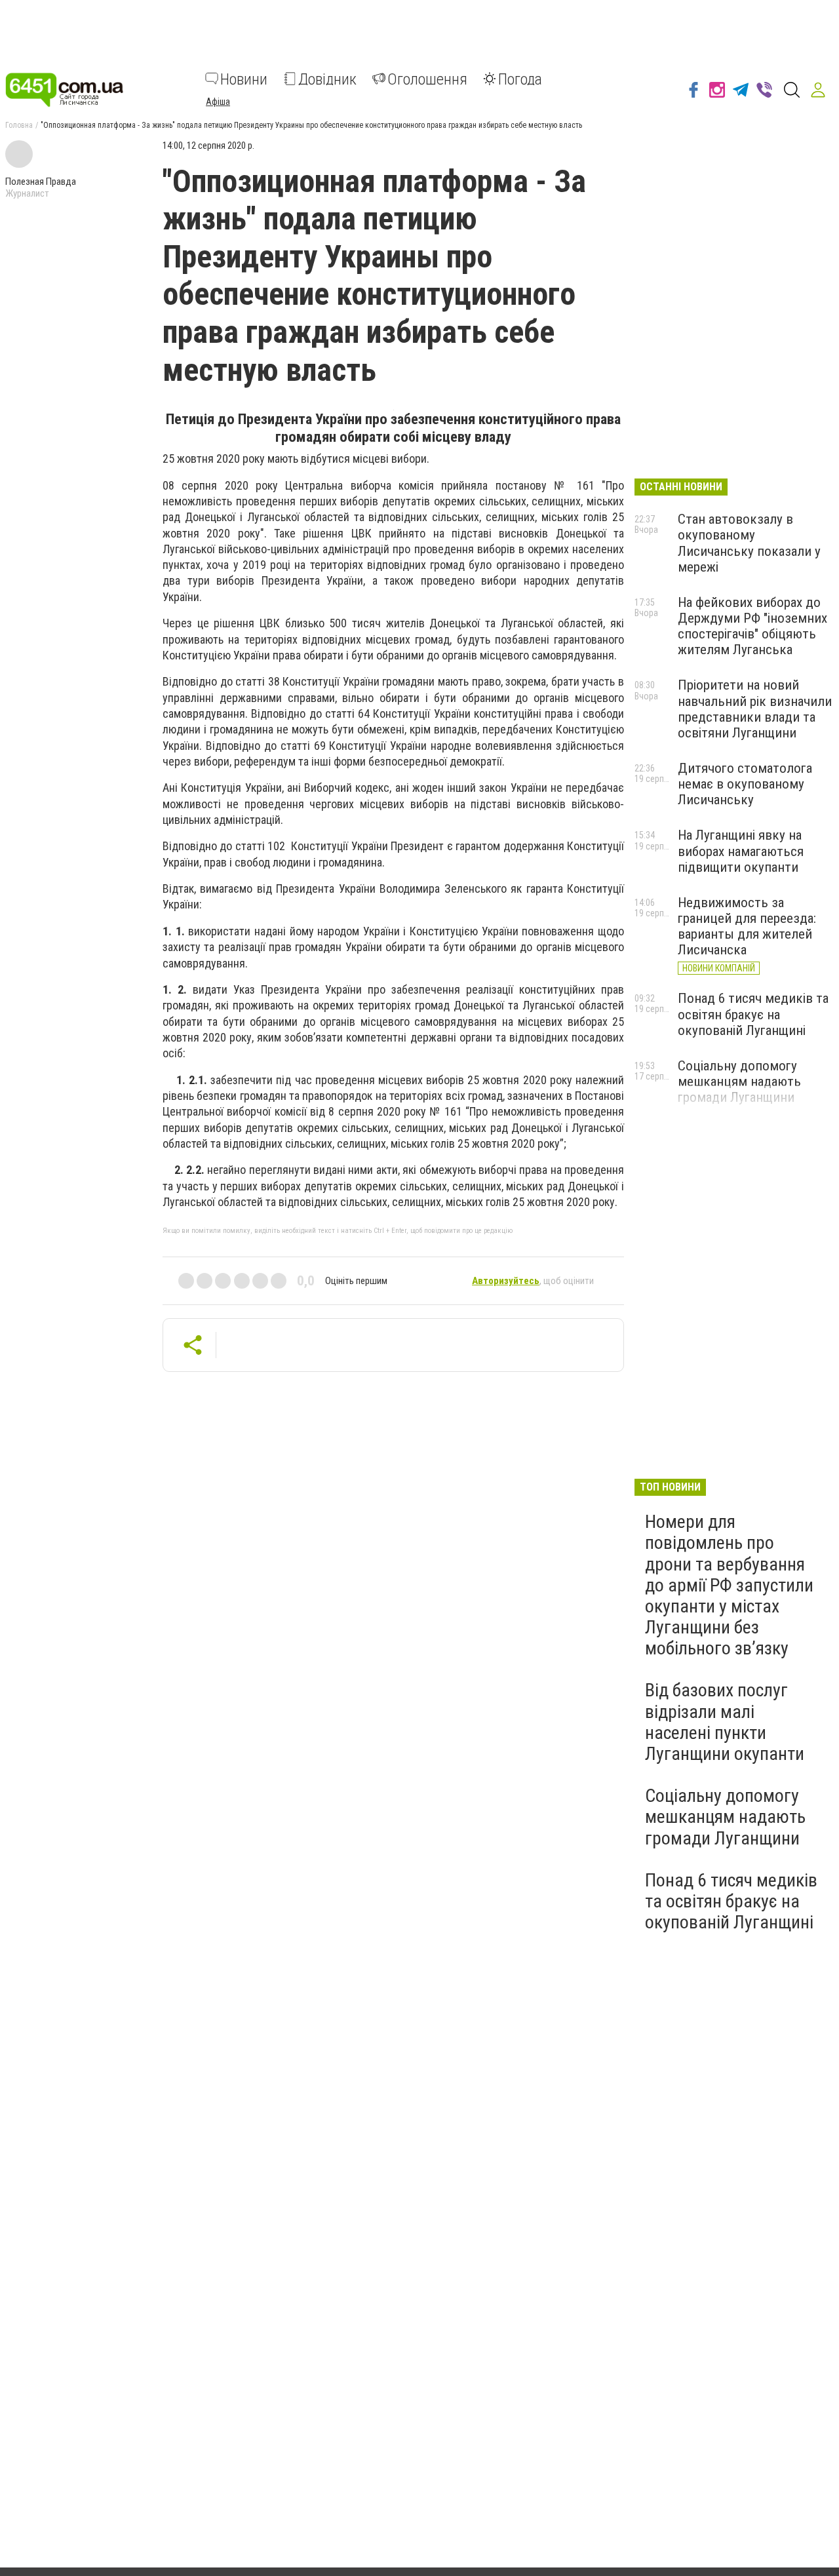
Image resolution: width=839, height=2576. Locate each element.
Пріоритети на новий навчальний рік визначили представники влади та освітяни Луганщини (755, 709)
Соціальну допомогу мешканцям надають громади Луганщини (739, 1082)
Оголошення (427, 79)
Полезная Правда (41, 182)
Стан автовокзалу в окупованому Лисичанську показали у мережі (749, 543)
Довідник (327, 79)
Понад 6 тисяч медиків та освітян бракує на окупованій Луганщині (753, 1014)
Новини (244, 79)
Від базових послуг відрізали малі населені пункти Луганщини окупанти (725, 1722)
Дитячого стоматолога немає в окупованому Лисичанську (745, 784)
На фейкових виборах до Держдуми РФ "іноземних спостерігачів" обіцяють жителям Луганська (752, 626)
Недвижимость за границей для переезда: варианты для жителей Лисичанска (747, 926)
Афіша (218, 101)
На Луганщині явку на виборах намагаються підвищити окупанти (741, 851)
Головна (19, 125)
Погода (520, 79)
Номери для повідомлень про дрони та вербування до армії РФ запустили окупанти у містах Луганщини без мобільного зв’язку (729, 1585)
